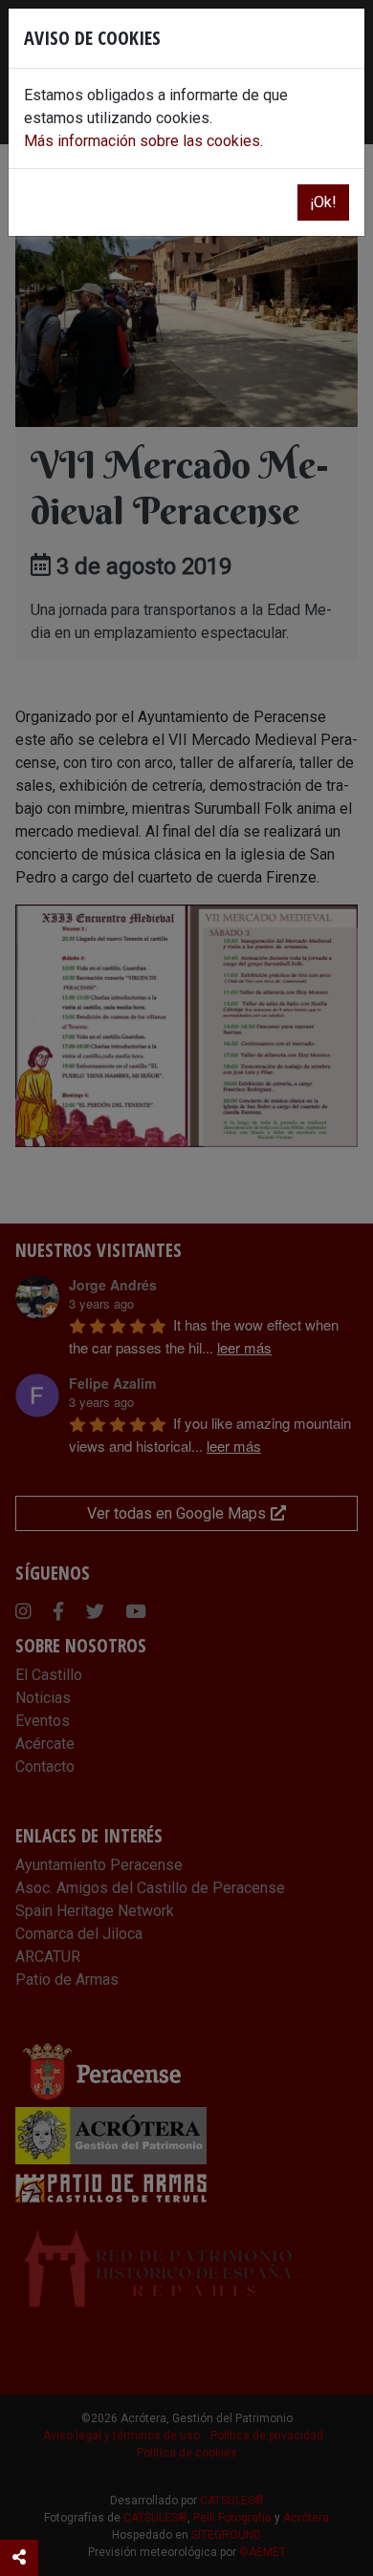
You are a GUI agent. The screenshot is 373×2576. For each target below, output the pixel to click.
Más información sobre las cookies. (143, 141)
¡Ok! (323, 202)
